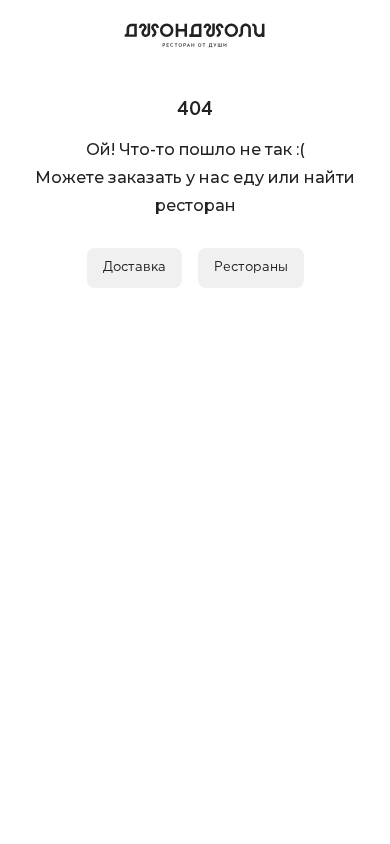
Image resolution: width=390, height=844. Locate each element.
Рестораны (251, 267)
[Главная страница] (195, 32)
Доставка (134, 267)
